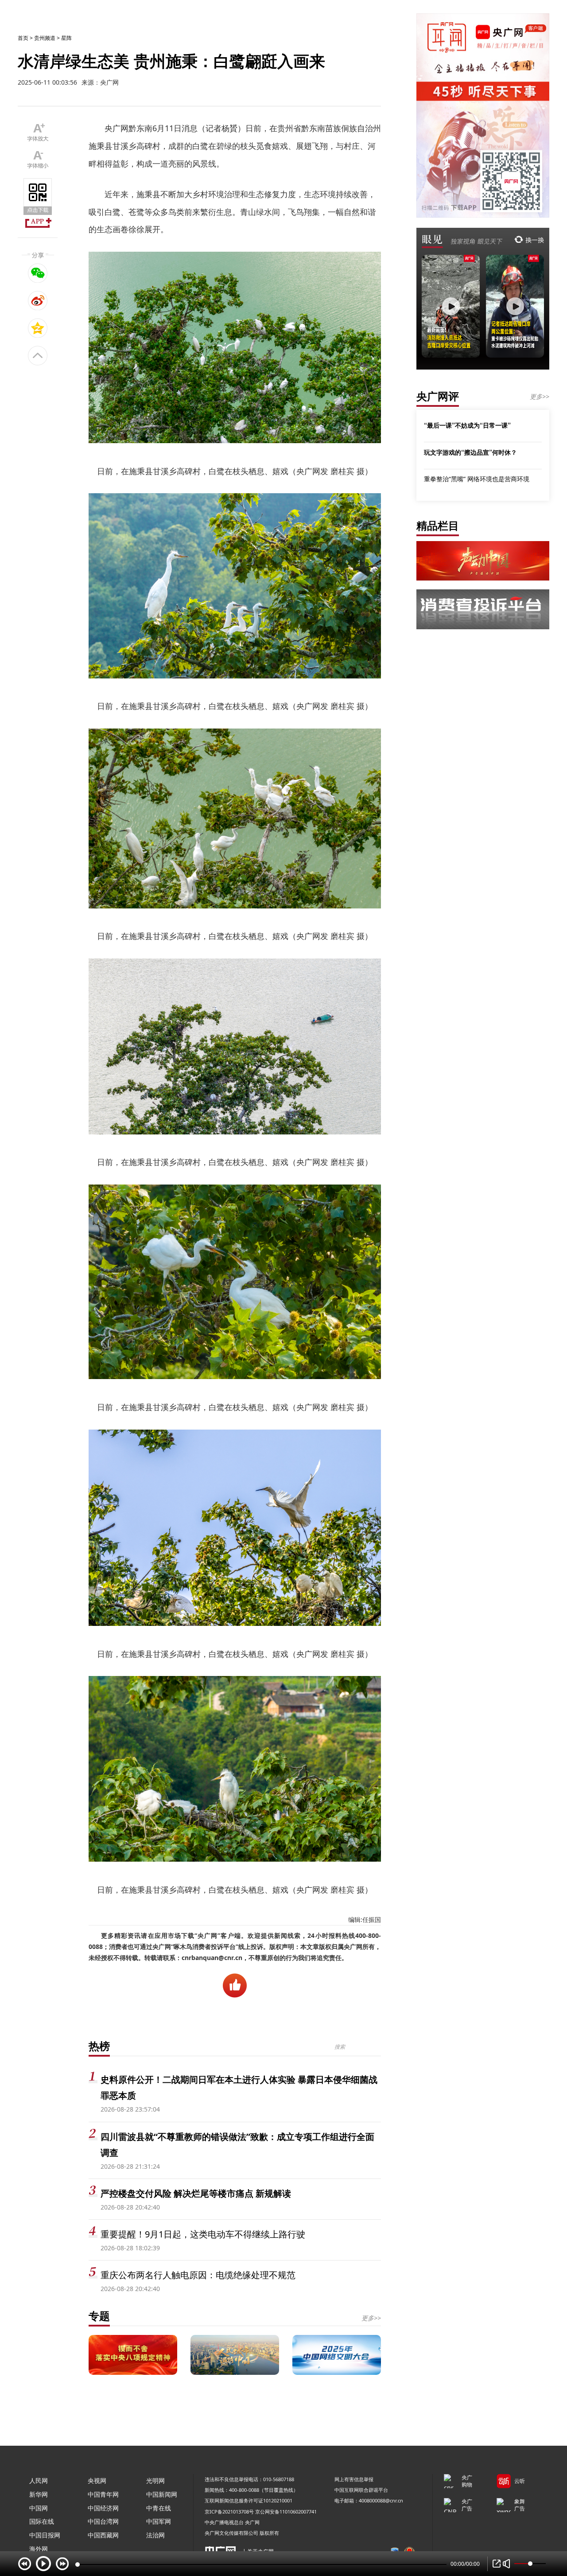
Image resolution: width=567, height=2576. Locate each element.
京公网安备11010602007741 (286, 2512)
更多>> (371, 2318)
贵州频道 (45, 38)
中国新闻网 (162, 2494)
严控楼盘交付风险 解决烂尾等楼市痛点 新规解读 (196, 2193)
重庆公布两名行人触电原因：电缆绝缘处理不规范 (198, 2275)
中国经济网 (103, 2508)
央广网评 (438, 396)
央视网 (97, 2481)
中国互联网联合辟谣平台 (361, 2490)
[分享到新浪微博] (38, 300)
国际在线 (42, 2521)
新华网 (39, 2494)
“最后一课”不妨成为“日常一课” (467, 425)
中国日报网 (45, 2535)
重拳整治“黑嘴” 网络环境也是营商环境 (477, 479)
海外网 (39, 2549)
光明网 (155, 2481)
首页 (23, 38)
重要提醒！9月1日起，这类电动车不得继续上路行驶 (203, 2234)
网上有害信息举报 (354, 2479)
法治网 (155, 2535)
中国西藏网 (103, 2535)
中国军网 (159, 2521)
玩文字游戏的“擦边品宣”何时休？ (470, 452)
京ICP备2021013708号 (229, 2512)
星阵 (66, 38)
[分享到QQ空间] (38, 328)
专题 (99, 2316)
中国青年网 (103, 2494)
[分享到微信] (38, 273)
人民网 (39, 2481)
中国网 (39, 2508)
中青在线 (159, 2508)
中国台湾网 (103, 2521)
